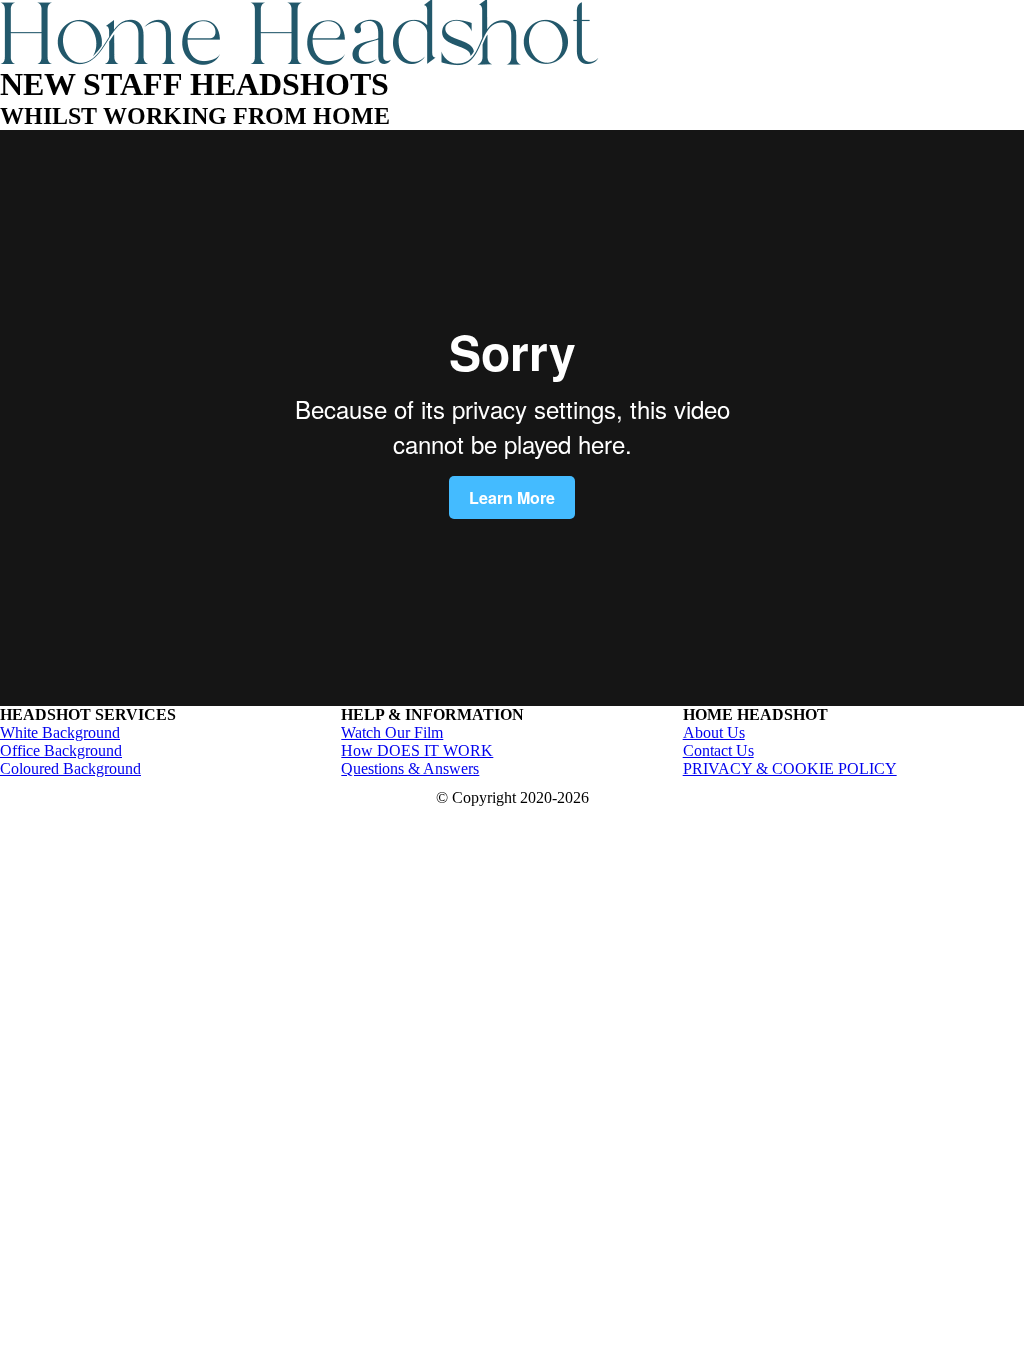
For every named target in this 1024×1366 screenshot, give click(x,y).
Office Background (61, 750)
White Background (60, 732)
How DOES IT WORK (417, 750)
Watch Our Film (392, 732)
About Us (714, 732)
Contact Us (718, 750)
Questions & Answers (410, 768)
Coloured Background (70, 768)
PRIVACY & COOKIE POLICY (790, 768)
